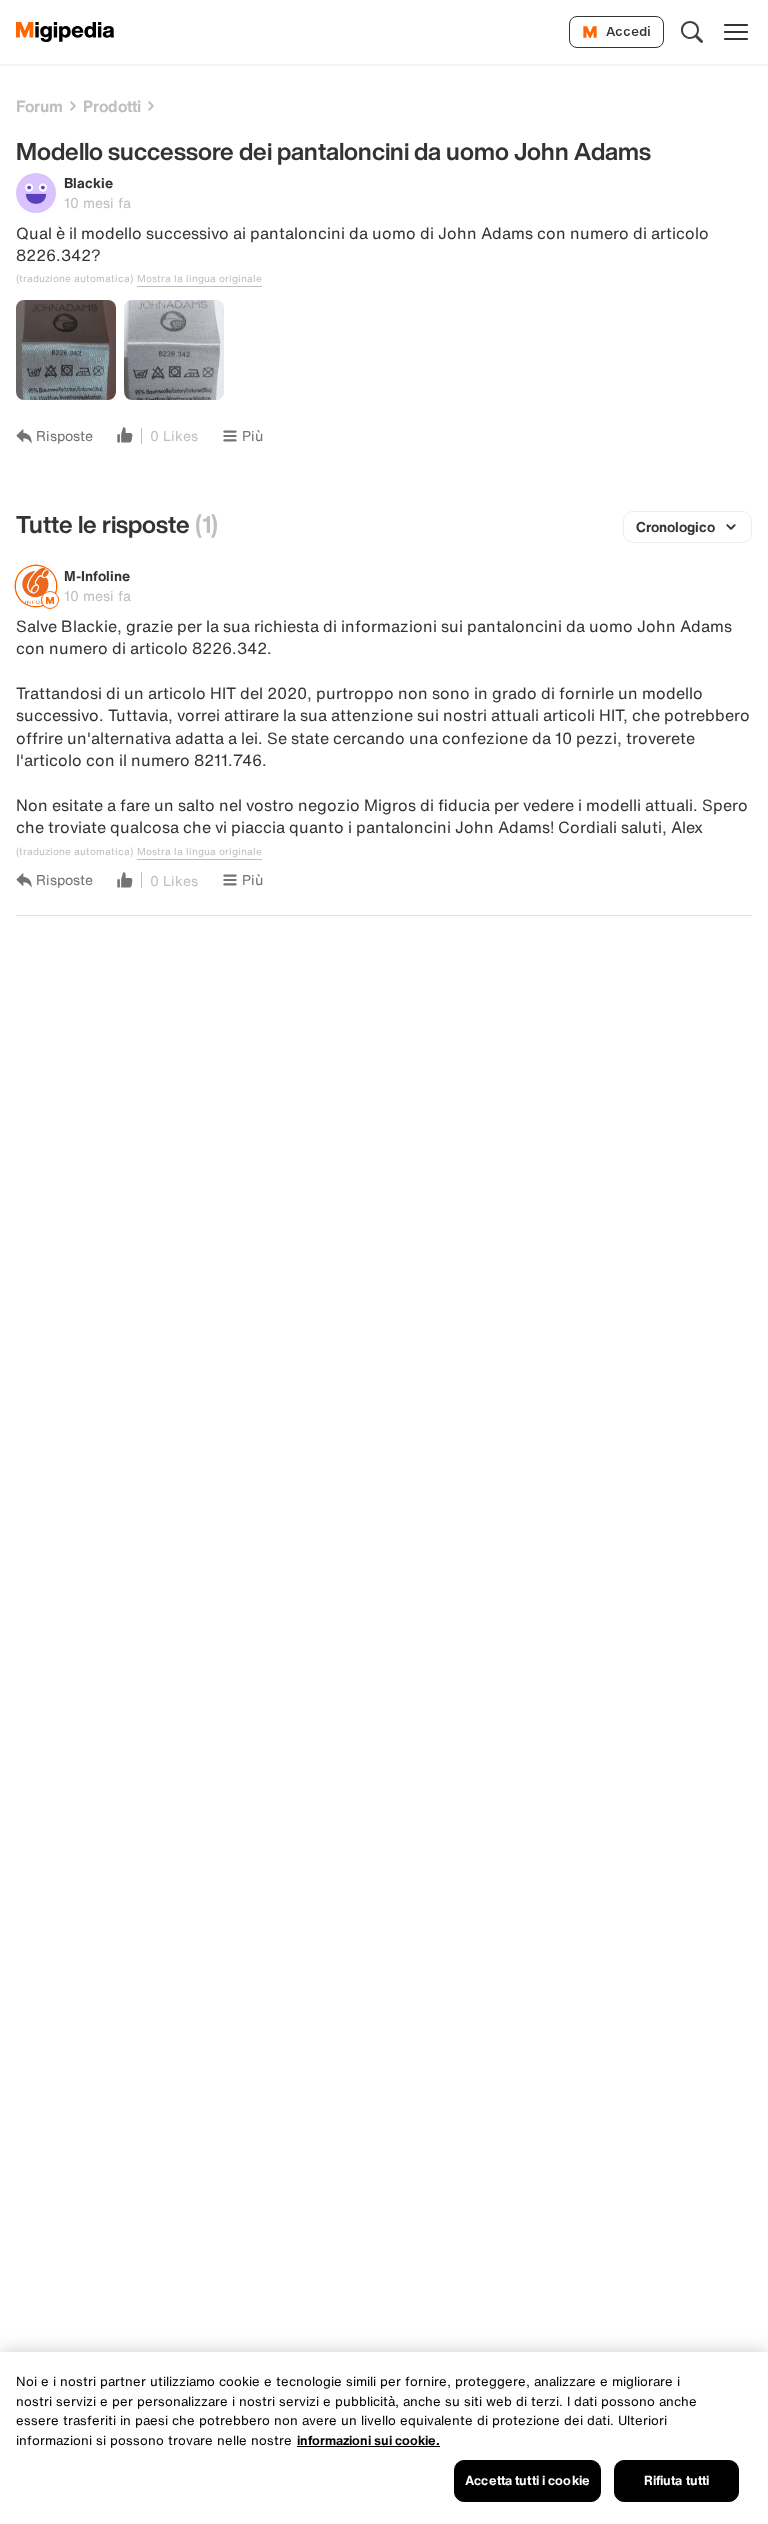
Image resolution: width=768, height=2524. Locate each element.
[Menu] (736, 32)
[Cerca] (692, 32)
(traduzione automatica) (74, 279)
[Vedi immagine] (66, 350)
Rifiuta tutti (677, 2480)
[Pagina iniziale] (65, 32)
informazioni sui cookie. (368, 2440)
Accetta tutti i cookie (527, 2480)
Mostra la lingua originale (199, 279)
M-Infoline (97, 575)
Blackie (88, 182)
